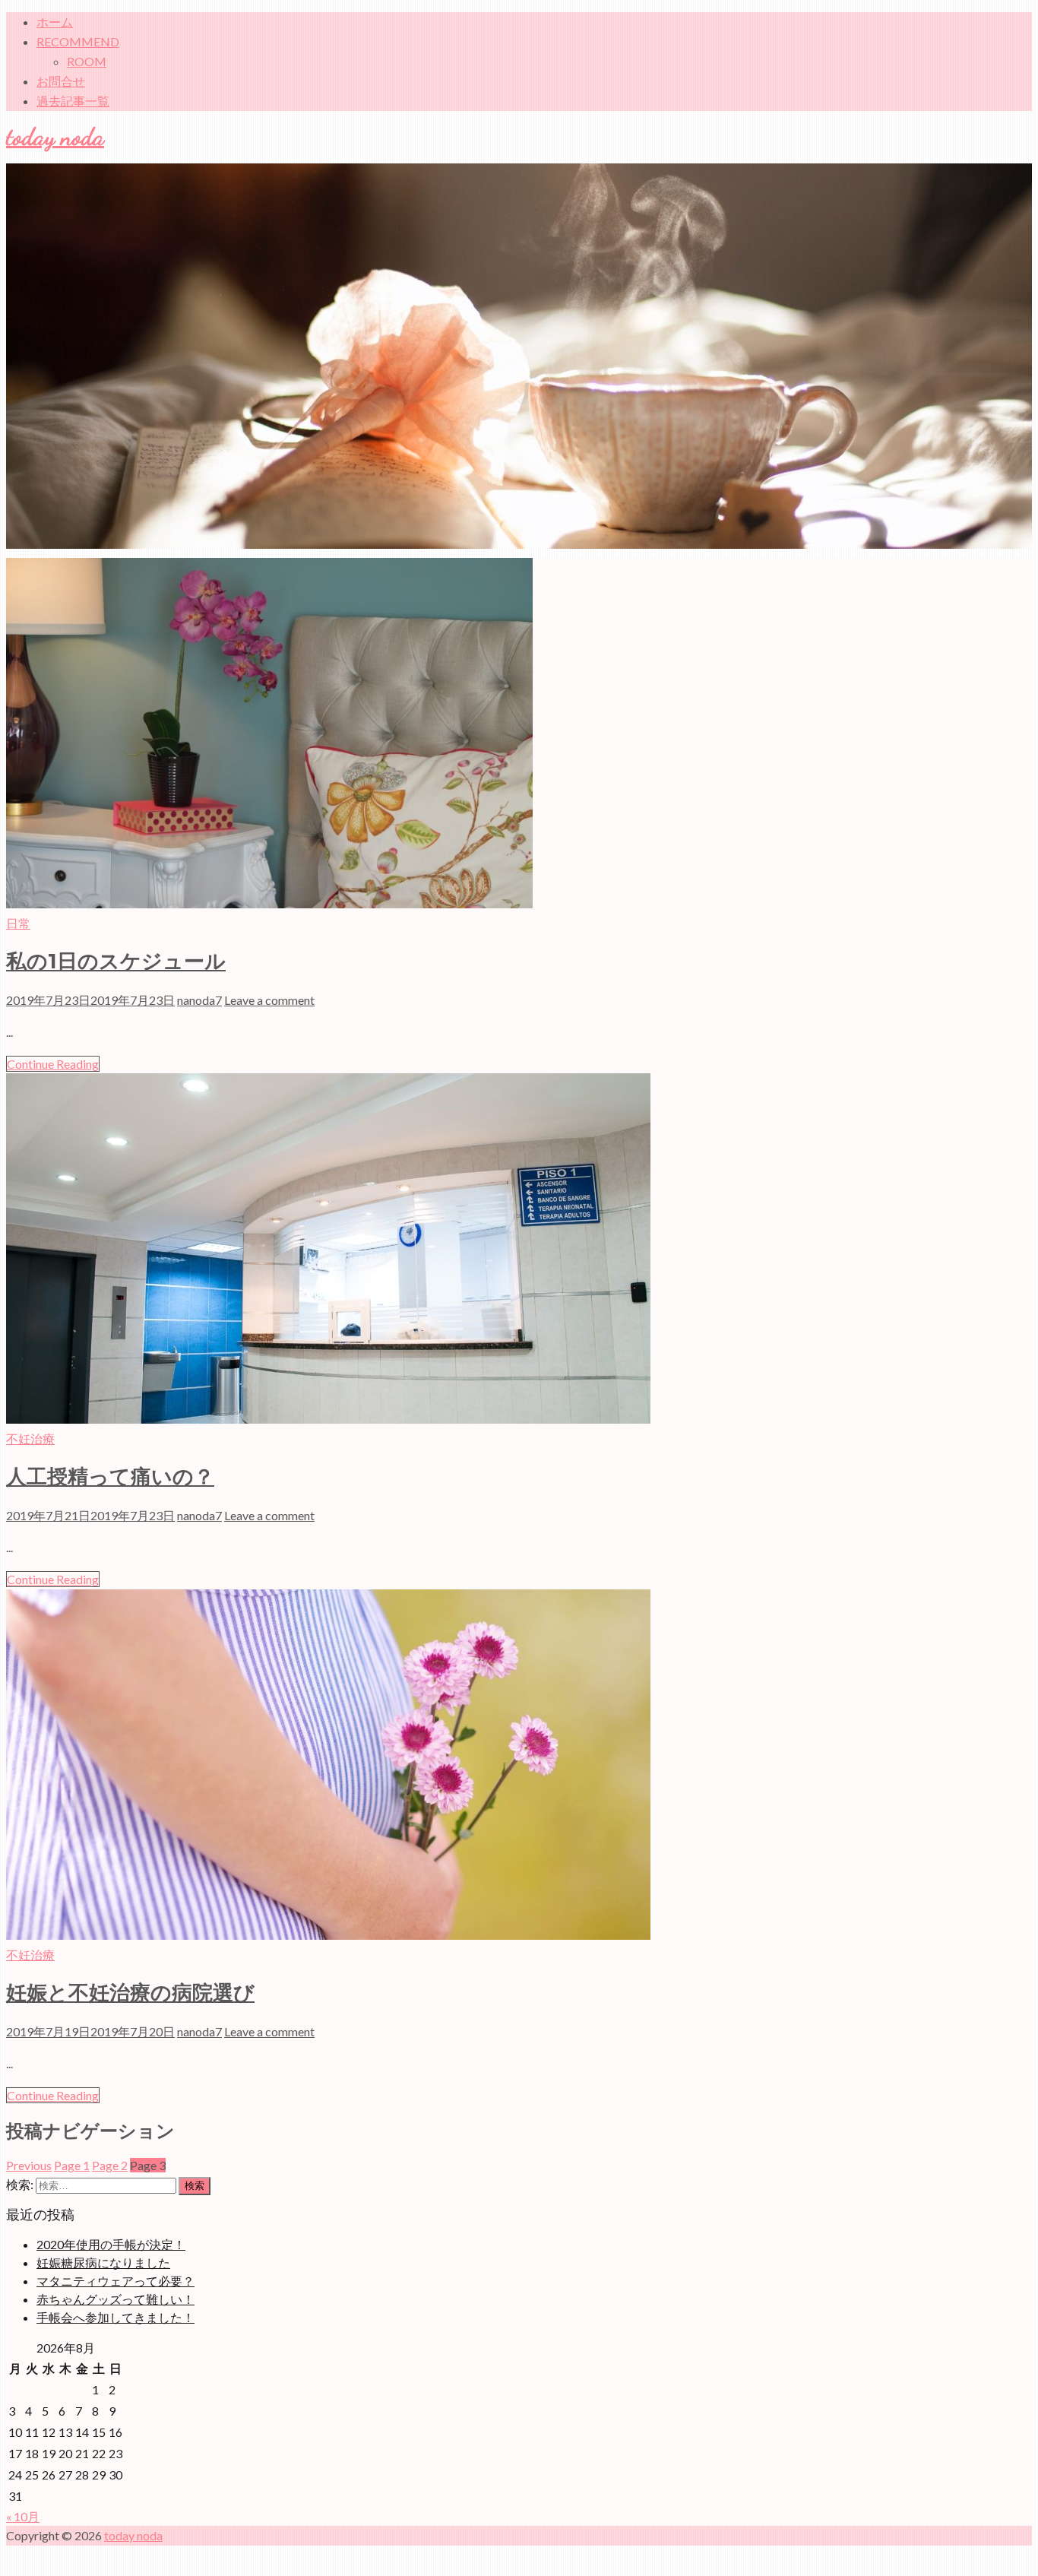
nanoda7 (199, 1000)
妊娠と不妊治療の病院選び (130, 1993)
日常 (18, 923)
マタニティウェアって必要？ (116, 2281)
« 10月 (23, 2516)
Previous (29, 2165)
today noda (55, 137)
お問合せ (61, 81)
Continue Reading (53, 1064)
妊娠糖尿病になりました (103, 2262)
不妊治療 (30, 1439)
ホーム (55, 22)
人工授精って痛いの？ (110, 1477)
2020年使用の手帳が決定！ (111, 2244)
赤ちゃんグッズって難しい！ (116, 2299)
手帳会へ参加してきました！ (116, 2317)
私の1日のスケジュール (116, 961)
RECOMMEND (78, 41)
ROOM (87, 61)
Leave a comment (269, 1000)
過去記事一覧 (73, 101)
